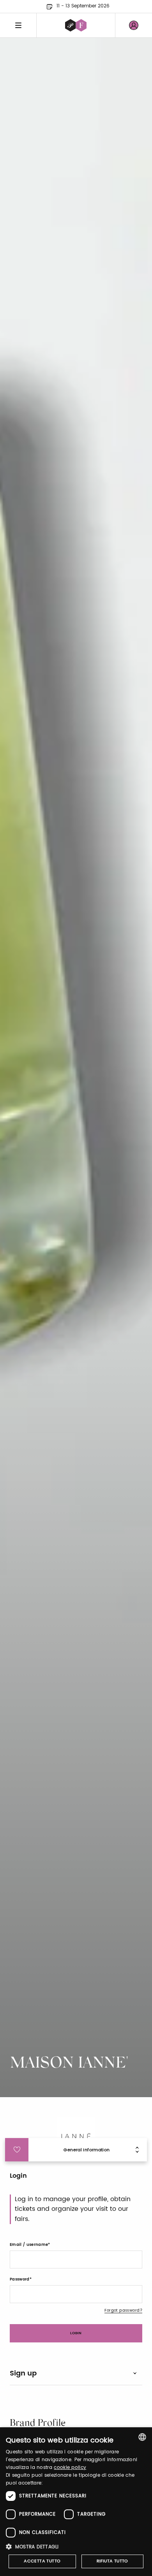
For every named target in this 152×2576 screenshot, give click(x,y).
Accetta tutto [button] (42, 2561)
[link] (134, 25)
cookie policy (70, 2468)
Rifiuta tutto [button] (112, 2561)
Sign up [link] (23, 2373)
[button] (76, 2547)
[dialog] (76, 2502)
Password (20, 2279)
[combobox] (142, 2437)
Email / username (29, 2245)
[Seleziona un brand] (76, 25)
